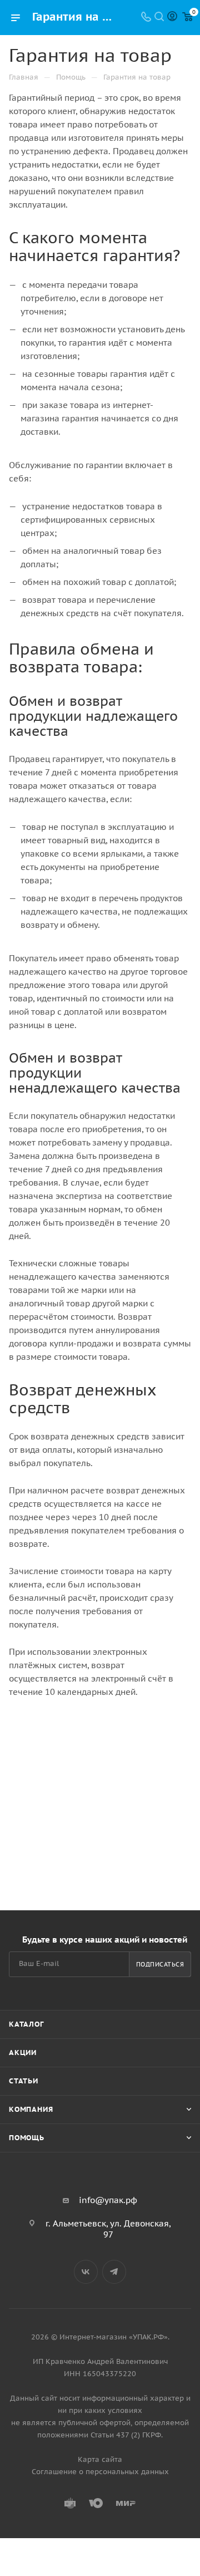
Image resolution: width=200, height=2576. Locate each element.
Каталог (26, 2024)
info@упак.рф (108, 2200)
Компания (31, 2109)
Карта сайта (100, 2459)
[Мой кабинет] (172, 18)
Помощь (27, 2138)
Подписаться (160, 1964)
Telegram (114, 2272)
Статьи (24, 2081)
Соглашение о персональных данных (100, 2472)
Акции (23, 2053)
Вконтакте (86, 2272)
